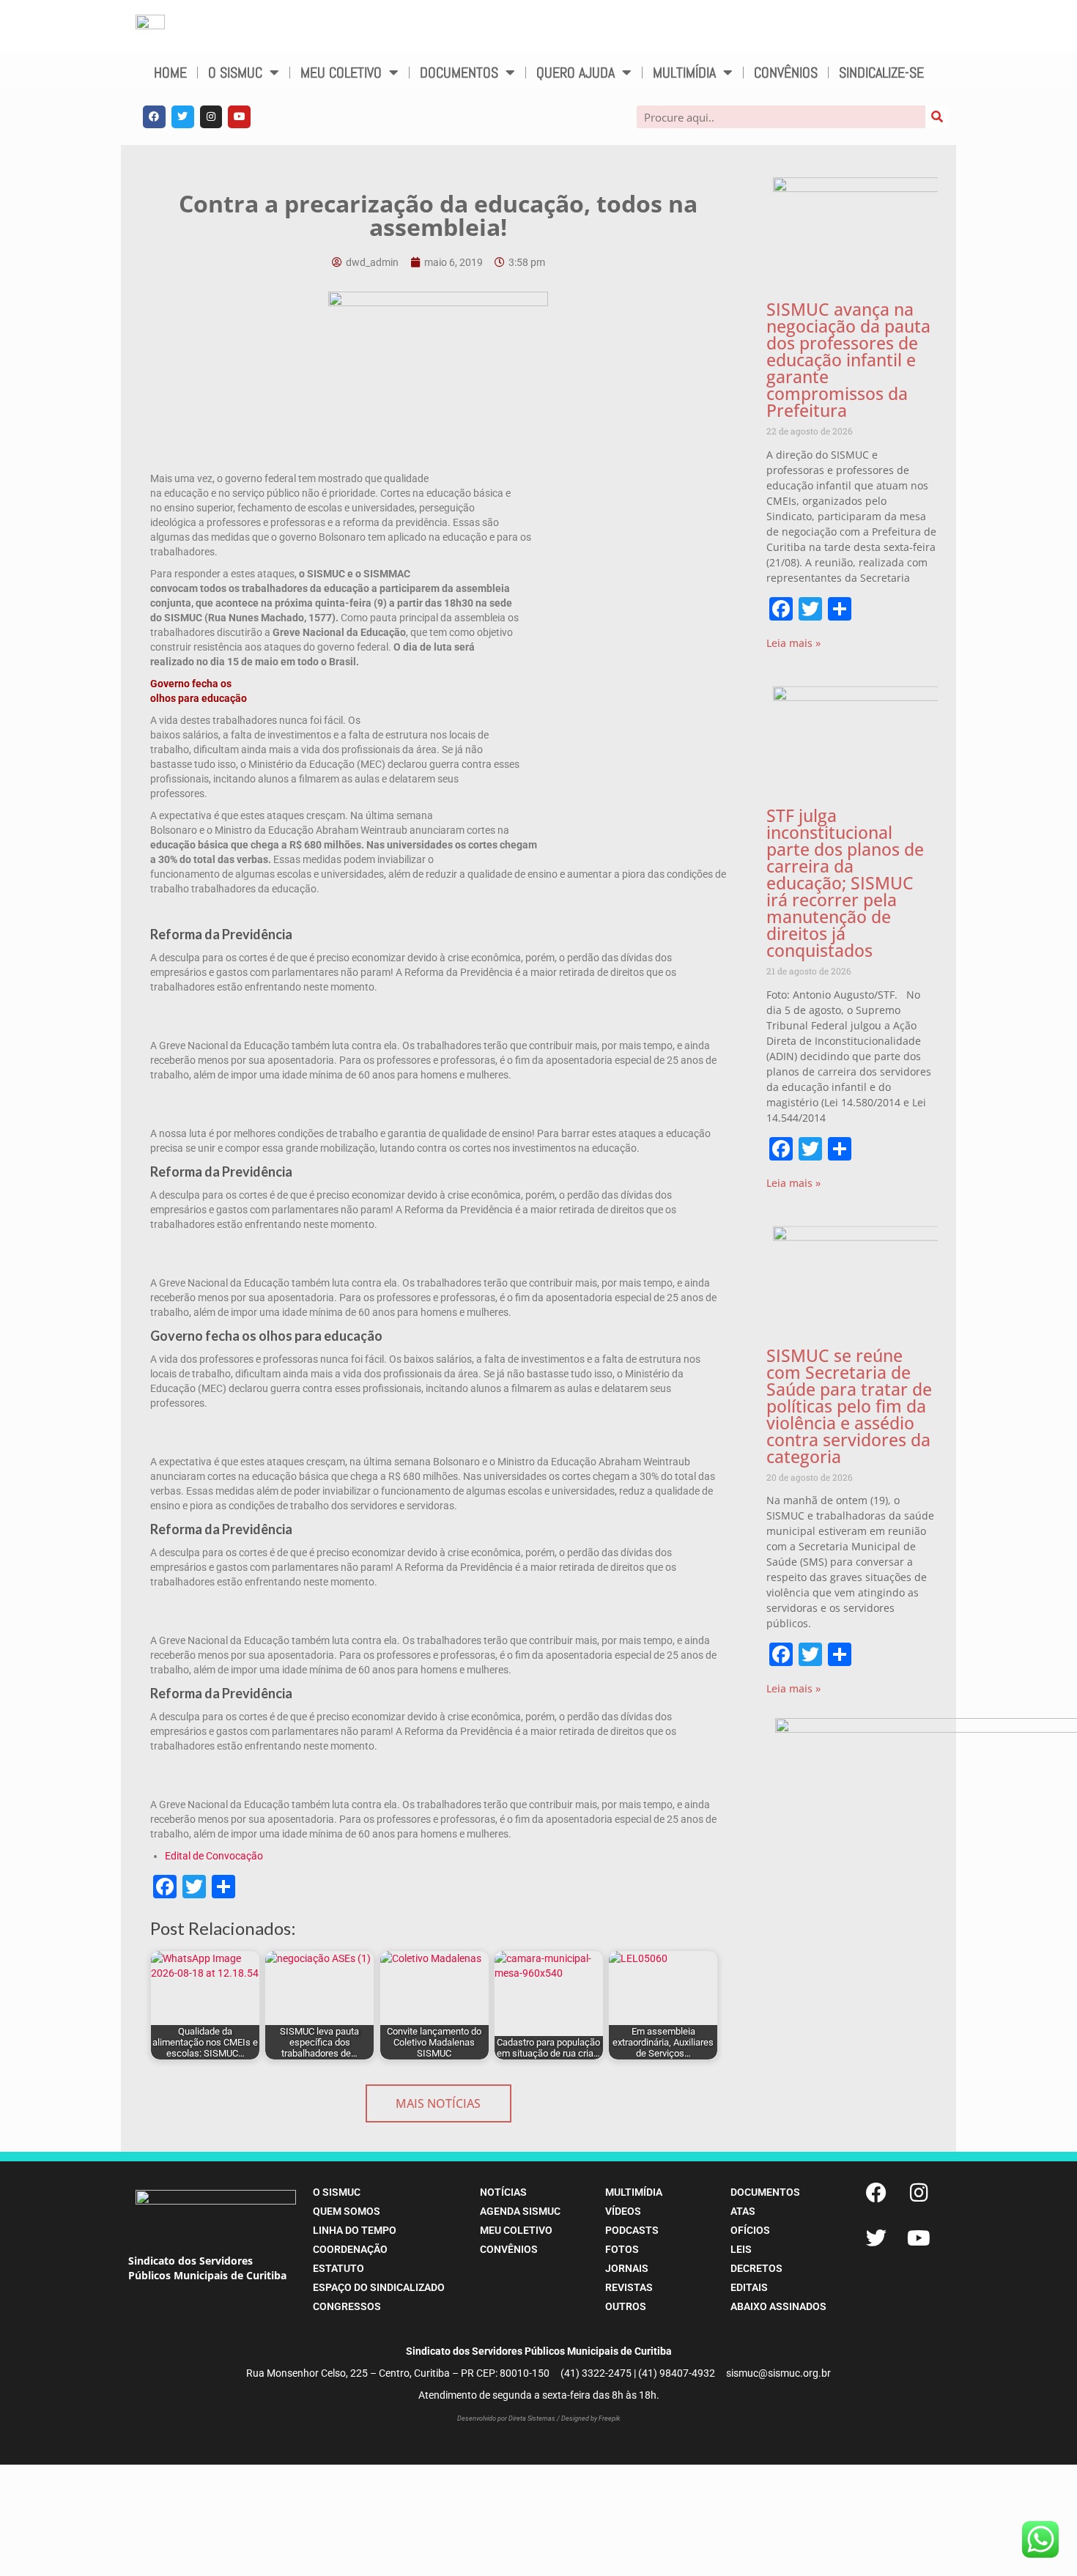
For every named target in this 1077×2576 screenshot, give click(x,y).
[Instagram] (211, 117)
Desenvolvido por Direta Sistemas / (509, 2418)
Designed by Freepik (591, 2418)
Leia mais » (793, 643)
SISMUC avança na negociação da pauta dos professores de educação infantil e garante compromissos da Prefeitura (848, 360)
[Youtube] (239, 117)
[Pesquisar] (937, 117)
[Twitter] (183, 117)
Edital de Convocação (214, 1856)
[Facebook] (154, 117)
